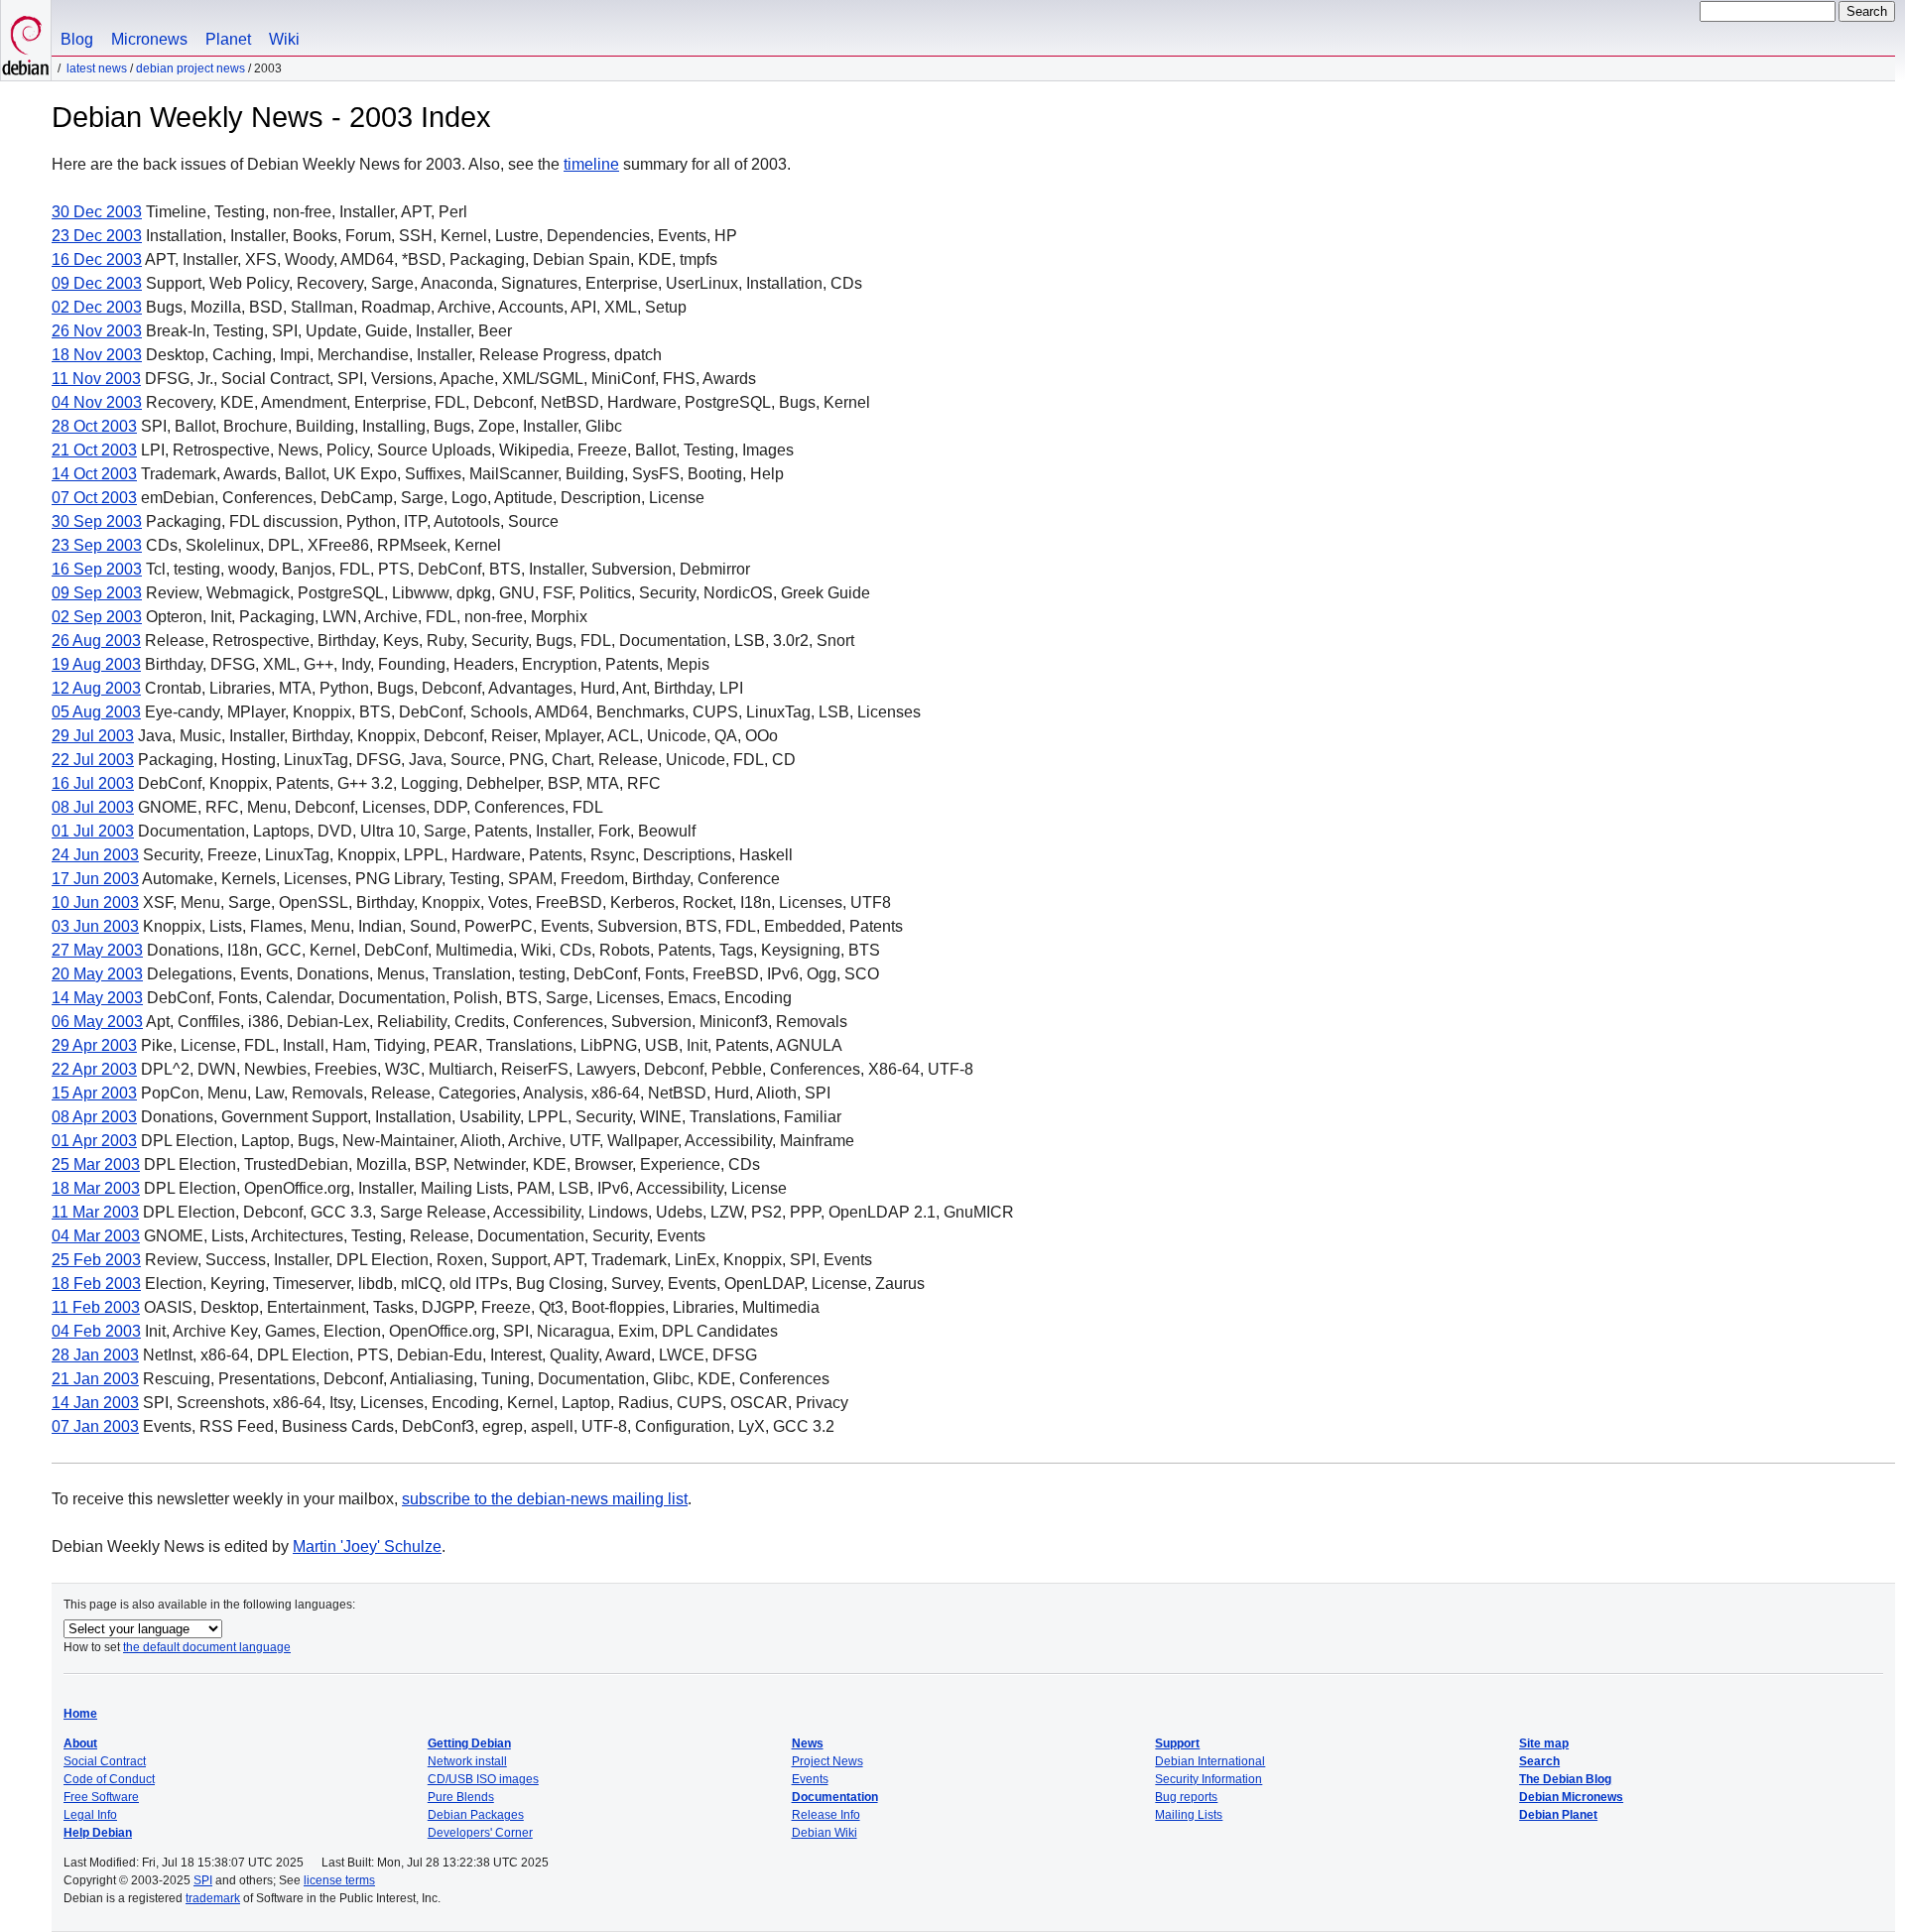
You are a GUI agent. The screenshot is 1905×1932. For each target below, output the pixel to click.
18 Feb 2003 (96, 1284)
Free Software (101, 1797)
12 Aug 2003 (96, 688)
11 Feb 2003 (96, 1307)
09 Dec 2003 (97, 283)
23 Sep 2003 (97, 545)
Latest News (97, 68)
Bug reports (1186, 1797)
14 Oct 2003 (94, 474)
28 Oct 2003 (94, 426)
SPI (203, 1880)
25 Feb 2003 (96, 1260)
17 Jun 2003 (95, 879)
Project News (827, 1761)
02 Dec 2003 (97, 307)
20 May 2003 (97, 974)
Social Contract (105, 1761)
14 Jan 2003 (95, 1403)
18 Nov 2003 (97, 355)
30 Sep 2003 (97, 521)
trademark (213, 1898)
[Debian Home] (26, 40)
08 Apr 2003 (94, 1117)
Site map (1544, 1743)
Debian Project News (190, 68)
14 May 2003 (97, 998)
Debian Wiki (825, 1833)
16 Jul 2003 (93, 783)
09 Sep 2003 (97, 593)
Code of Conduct (109, 1779)
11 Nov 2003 (96, 379)
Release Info (826, 1815)
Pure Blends (461, 1797)
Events (810, 1779)
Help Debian (98, 1833)
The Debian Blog (1565, 1779)
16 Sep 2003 (97, 569)
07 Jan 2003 (95, 1426)
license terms (339, 1880)
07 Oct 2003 (94, 498)
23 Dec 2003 (97, 236)
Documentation (835, 1797)
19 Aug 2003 (96, 664)
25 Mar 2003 (96, 1164)
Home (80, 1714)
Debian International (1210, 1761)
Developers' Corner (480, 1833)
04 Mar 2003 (96, 1236)
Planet (228, 39)
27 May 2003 (97, 950)
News (808, 1743)
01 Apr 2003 (94, 1141)
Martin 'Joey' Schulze (367, 1546)
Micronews (149, 39)
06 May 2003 (97, 1022)
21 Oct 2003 (94, 450)
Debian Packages (476, 1815)
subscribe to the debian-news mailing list (545, 1499)
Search (1539, 1761)
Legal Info (90, 1815)
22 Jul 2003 (93, 760)
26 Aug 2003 (96, 641)
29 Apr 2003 (94, 1045)
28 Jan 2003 (95, 1355)
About (80, 1743)
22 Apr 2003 (94, 1069)
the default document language (207, 1647)
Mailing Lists (1189, 1815)
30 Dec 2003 (97, 212)
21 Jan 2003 (95, 1379)
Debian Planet (1558, 1815)
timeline (591, 164)
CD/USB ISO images (483, 1779)
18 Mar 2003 (96, 1188)
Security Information (1208, 1779)
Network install (467, 1761)
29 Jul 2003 (93, 736)
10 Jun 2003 (95, 902)
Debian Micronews (1571, 1797)
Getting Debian (469, 1743)
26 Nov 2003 (97, 331)
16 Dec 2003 (97, 259)
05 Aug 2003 (96, 712)
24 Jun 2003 (95, 855)
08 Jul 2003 (93, 807)
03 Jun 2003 (95, 926)
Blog (77, 39)
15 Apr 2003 (94, 1093)
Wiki (284, 39)
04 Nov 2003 (97, 402)
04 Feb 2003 (96, 1331)
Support (1177, 1743)
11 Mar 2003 (95, 1212)
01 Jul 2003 (93, 831)
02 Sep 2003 (97, 617)
